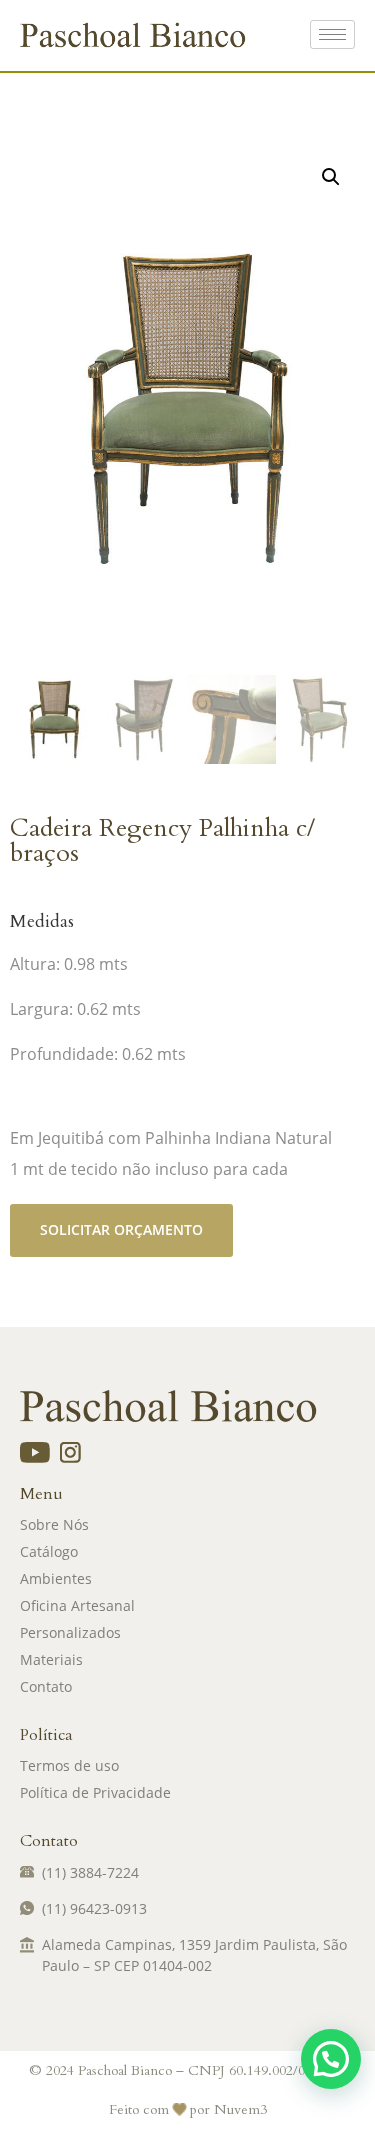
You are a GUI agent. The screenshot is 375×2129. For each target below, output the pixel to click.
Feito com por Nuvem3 (188, 2109)
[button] (331, 177)
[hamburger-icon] (332, 34)
